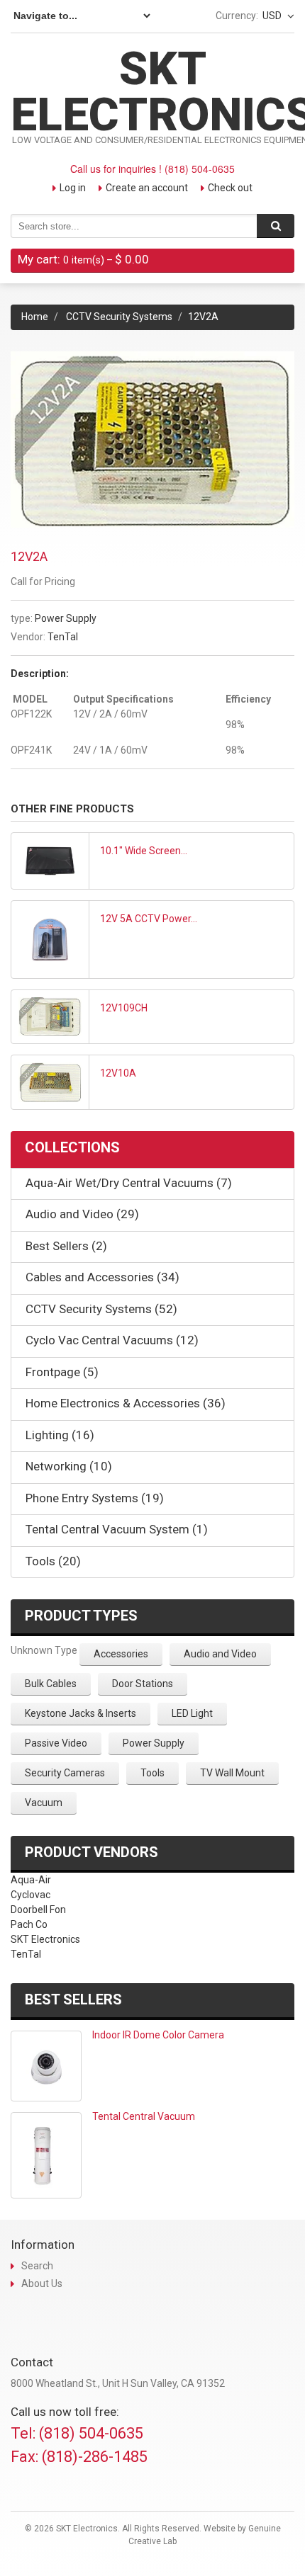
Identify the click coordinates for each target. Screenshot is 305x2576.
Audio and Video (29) (82, 1214)
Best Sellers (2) (66, 1246)
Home (35, 317)
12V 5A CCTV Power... (149, 919)
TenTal (63, 637)
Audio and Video (220, 1654)
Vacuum (44, 1803)
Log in (73, 188)
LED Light (192, 1713)
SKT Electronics (45, 1939)
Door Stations (143, 1684)
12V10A (118, 1073)
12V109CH (124, 1008)
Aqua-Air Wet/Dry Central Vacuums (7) (129, 1183)
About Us (42, 2283)
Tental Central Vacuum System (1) (117, 1529)
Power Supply (66, 618)
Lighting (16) (60, 1435)
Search (37, 2266)
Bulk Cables (51, 1684)
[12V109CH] (50, 1017)
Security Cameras (65, 1773)
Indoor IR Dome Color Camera (158, 2035)
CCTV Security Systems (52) (101, 1309)
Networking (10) (69, 1466)
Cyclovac (30, 1895)
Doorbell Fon (38, 1910)
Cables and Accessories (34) (102, 1277)
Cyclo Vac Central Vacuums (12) (112, 1340)
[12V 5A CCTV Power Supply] (50, 940)
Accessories (121, 1654)
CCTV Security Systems (119, 317)
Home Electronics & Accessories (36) (126, 1403)
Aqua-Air (31, 1880)
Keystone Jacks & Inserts (81, 1713)
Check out (230, 188)
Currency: (237, 16)
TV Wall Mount (232, 1773)
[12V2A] (152, 358)
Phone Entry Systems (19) (95, 1498)
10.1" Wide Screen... (144, 851)
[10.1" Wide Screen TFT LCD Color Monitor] (50, 861)
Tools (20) (53, 1561)
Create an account (147, 188)
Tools (152, 1773)
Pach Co (29, 1924)
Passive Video (56, 1743)
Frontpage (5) (62, 1372)
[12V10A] (50, 1082)
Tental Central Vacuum (144, 2116)
